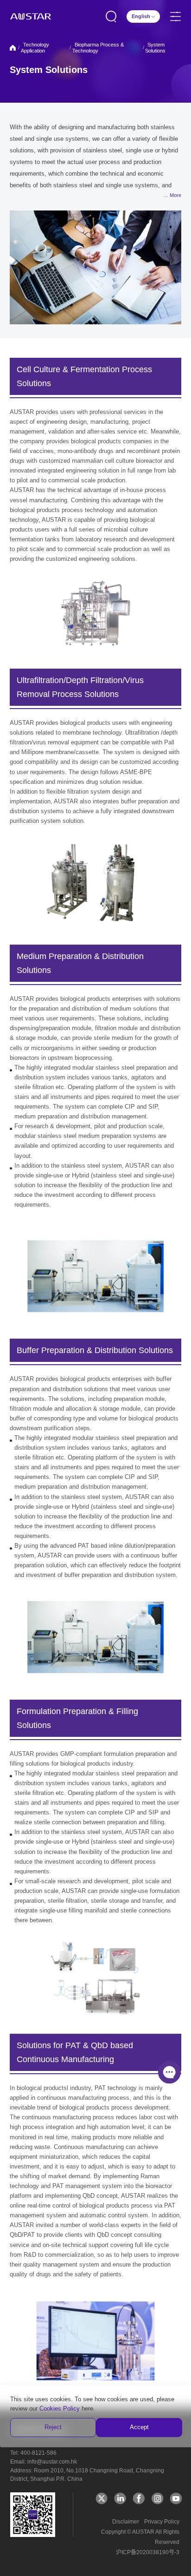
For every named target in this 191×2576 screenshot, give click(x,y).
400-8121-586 (38, 2453)
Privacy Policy (162, 2522)
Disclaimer (126, 2522)
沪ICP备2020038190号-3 (148, 2552)
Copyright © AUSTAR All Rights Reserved (140, 2537)
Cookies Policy (60, 2408)
